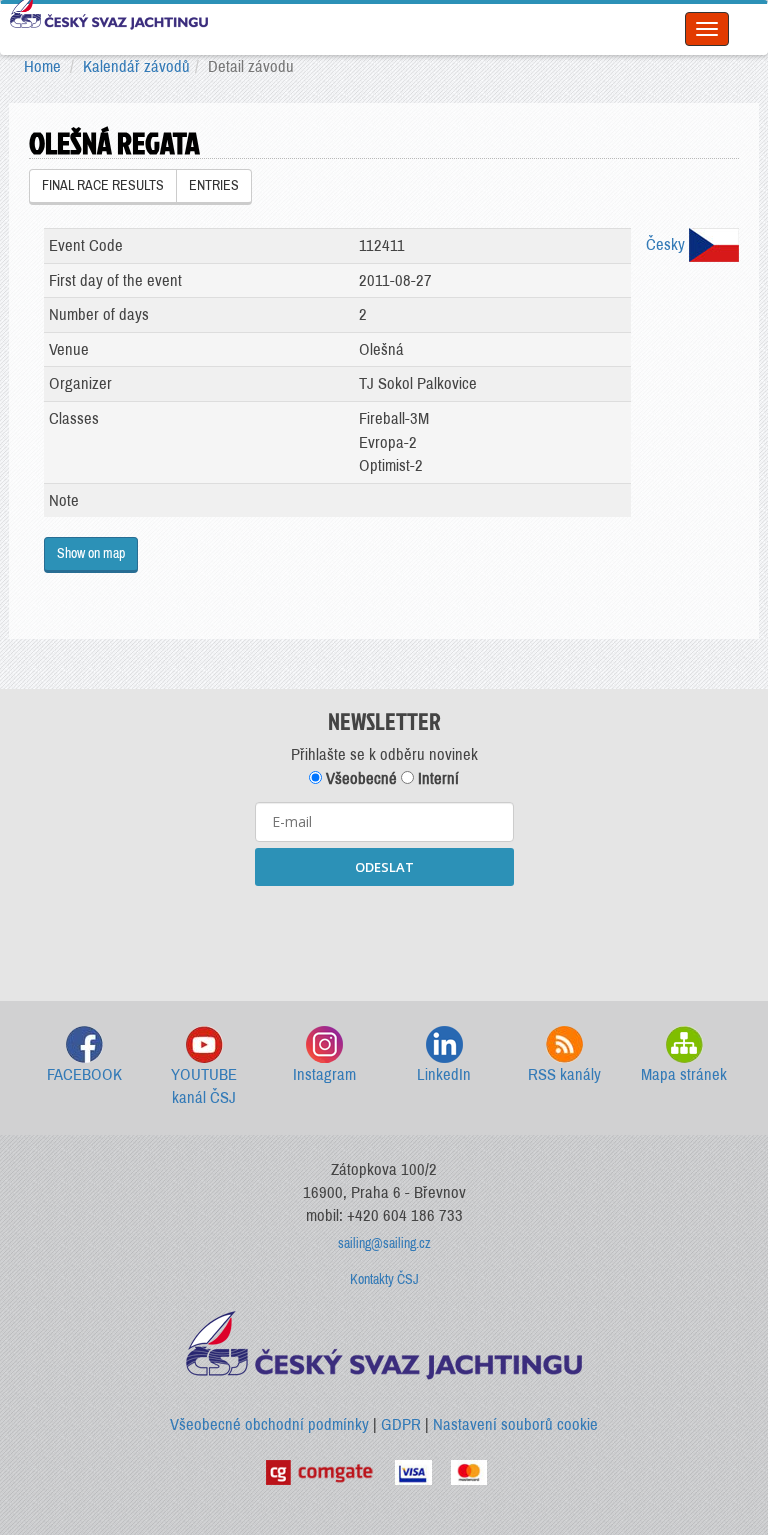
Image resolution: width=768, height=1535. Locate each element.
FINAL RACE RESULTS (103, 185)
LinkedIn (444, 1074)
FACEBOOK (84, 1074)
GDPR (401, 1424)
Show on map (91, 553)
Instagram (324, 1074)
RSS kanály (564, 1074)
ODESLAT (384, 867)
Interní (436, 778)
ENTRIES (214, 185)
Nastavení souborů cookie (515, 1424)
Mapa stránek (684, 1074)
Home (42, 66)
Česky (667, 244)
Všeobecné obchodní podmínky (269, 1424)
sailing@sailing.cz (384, 1243)
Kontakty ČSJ (384, 1279)
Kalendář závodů (136, 66)
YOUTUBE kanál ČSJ (204, 1086)
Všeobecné (359, 778)
